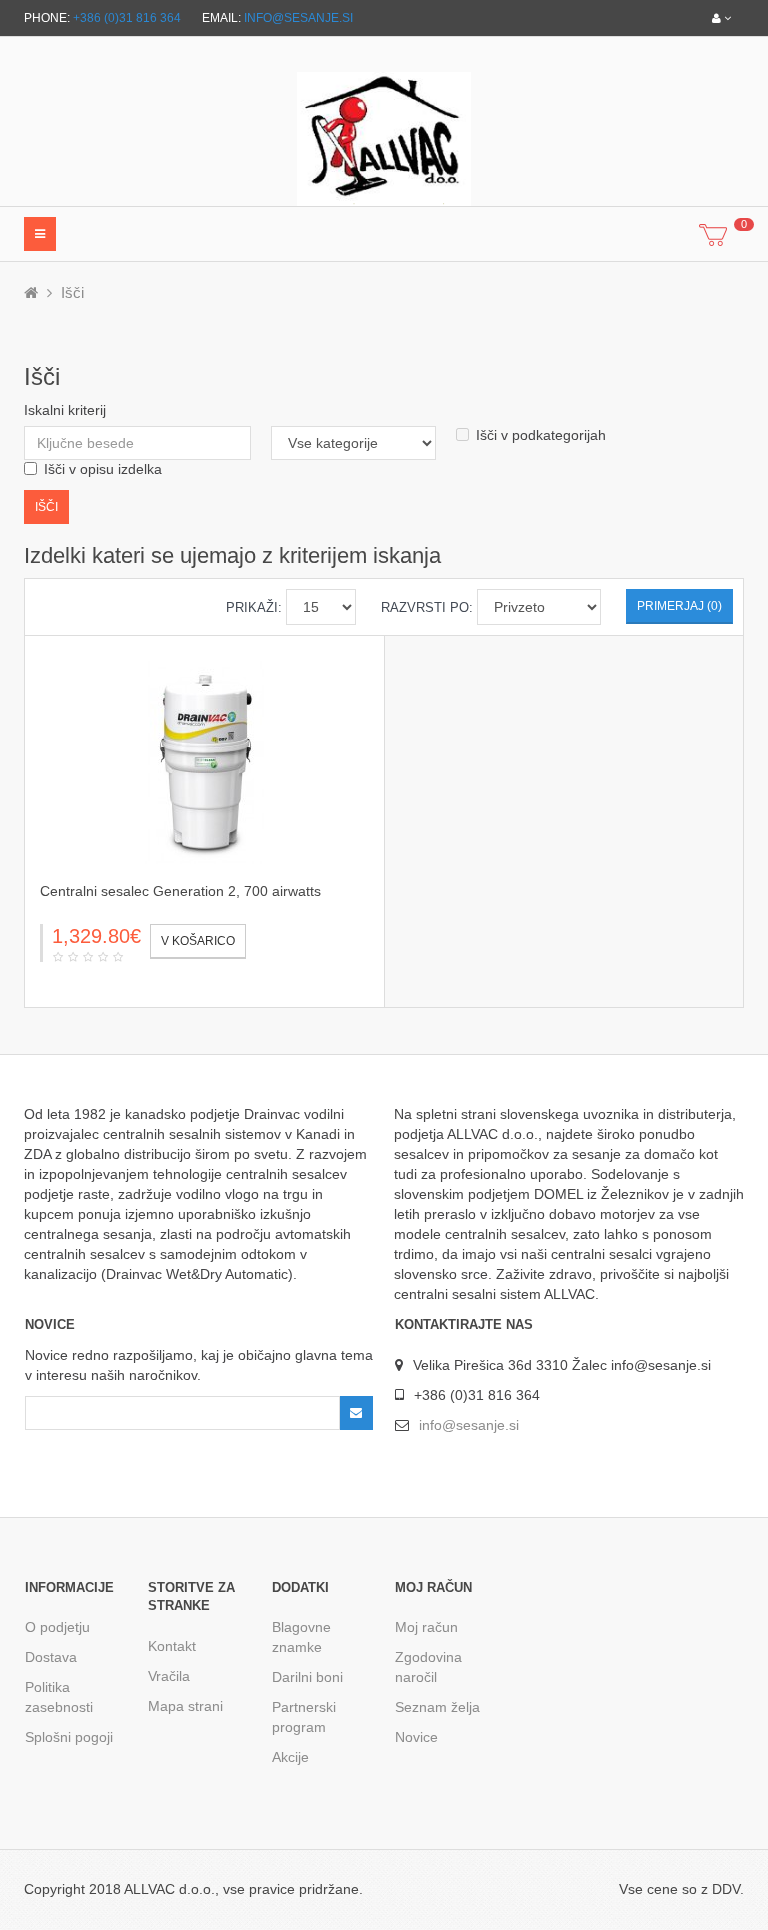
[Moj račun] (721, 18)
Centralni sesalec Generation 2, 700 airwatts (180, 891)
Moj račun (426, 1627)
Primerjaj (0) (679, 606)
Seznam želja (437, 1707)
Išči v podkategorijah (541, 435)
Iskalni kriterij (65, 410)
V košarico (198, 941)
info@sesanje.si (298, 18)
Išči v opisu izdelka (103, 469)
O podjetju (57, 1627)
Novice (416, 1737)
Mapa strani (185, 1706)
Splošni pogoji (69, 1737)
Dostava (51, 1657)
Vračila (169, 1676)
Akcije (290, 1757)
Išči (72, 292)
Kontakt (172, 1646)
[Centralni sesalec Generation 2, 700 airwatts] (205, 761)
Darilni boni (307, 1677)
